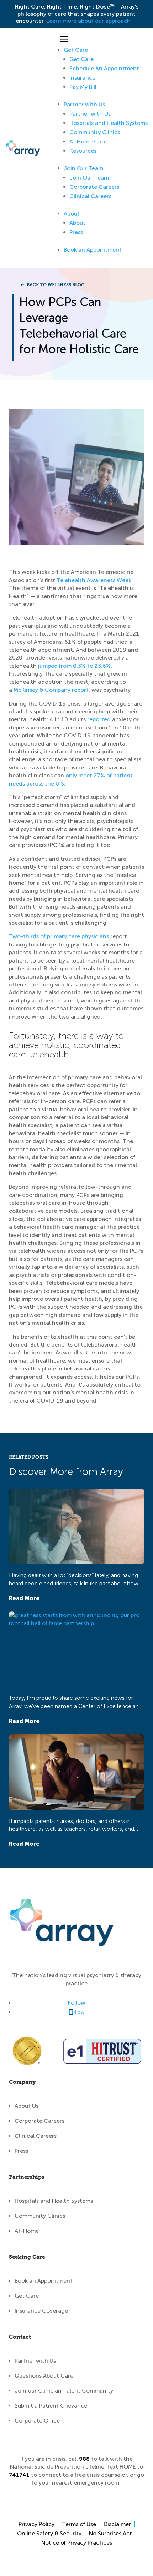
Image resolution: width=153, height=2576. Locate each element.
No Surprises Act (110, 2533)
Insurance (82, 78)
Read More (24, 1598)
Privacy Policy (36, 2524)
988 (84, 2459)
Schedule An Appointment (104, 68)
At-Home (27, 2231)
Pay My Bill (83, 87)
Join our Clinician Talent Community (64, 2391)
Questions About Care (44, 2376)
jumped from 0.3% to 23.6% (74, 666)
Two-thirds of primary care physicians (59, 936)
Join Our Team (83, 168)
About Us (27, 2106)
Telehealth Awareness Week (94, 580)
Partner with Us (84, 104)
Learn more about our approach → (92, 21)
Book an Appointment (93, 250)
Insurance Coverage (41, 2311)
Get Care (76, 50)
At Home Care (88, 142)
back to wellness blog (56, 285)
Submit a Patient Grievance (51, 2406)
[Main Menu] (64, 39)
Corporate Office (37, 2421)
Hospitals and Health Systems (109, 123)
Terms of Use (79, 2524)
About (72, 214)
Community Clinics (95, 132)
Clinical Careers (90, 196)
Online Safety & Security (49, 2533)
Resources (83, 151)
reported (99, 719)
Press (76, 232)
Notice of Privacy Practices (77, 2543)
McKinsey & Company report (51, 690)
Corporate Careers (94, 187)
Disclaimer (117, 2524)
